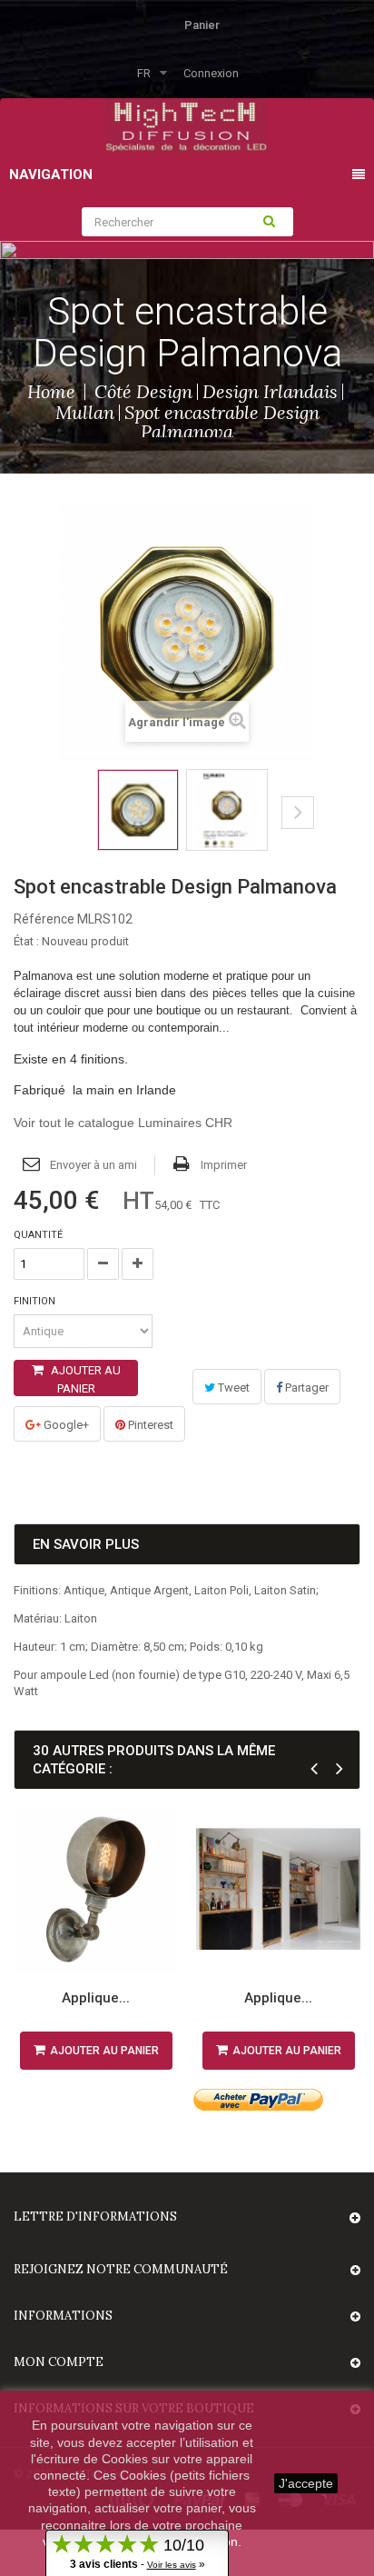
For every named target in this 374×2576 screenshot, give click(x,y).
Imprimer (224, 1165)
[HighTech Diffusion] (186, 124)
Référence (44, 919)
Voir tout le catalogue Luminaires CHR (123, 1123)
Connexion (211, 73)
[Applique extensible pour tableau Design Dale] (278, 1889)
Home (51, 391)
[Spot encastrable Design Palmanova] (138, 810)
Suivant (298, 813)
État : (26, 941)
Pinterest (149, 1425)
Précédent (66, 826)
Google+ (65, 1425)
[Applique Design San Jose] (96, 1889)
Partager (305, 1388)
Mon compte (59, 2362)
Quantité (38, 1235)
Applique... (96, 1998)
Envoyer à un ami (93, 1165)
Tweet (232, 1388)
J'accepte (306, 2483)
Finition (36, 1301)
